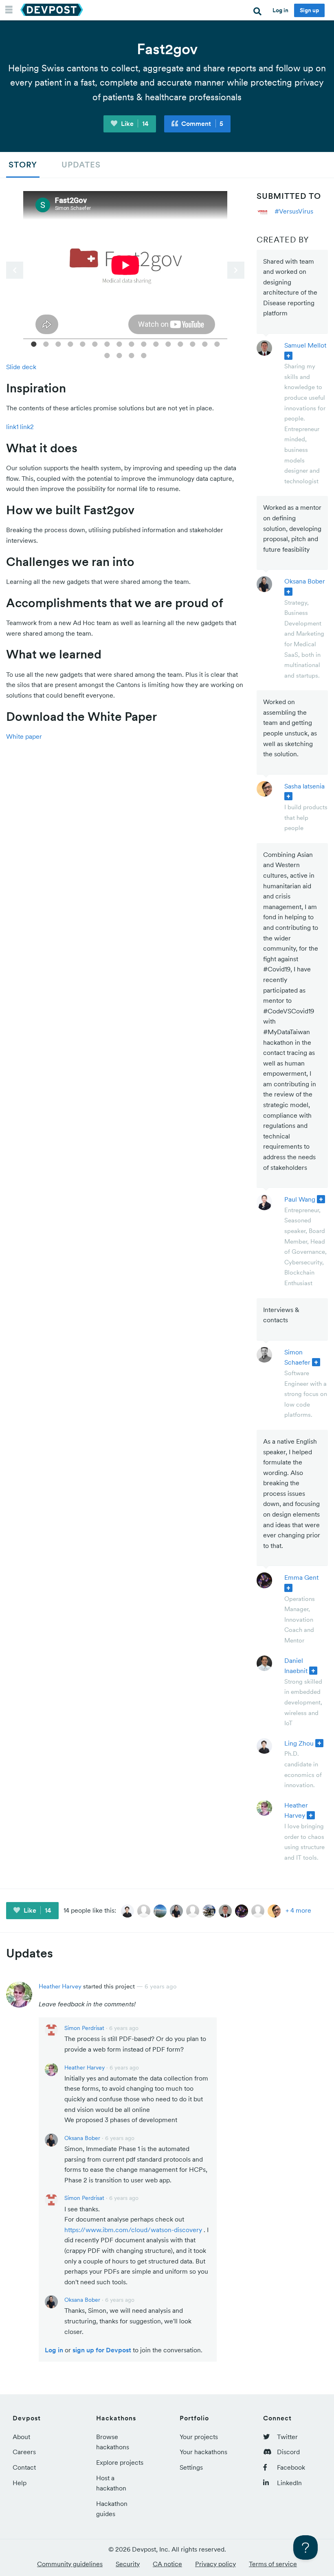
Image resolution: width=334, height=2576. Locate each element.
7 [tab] (107, 343)
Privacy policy (215, 2564)
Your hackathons (203, 2452)
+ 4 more (298, 1910)
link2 (27, 427)
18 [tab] (119, 355)
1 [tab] (34, 343)
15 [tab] (205, 343)
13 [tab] (180, 343)
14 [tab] (193, 343)
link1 (12, 427)
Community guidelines (70, 2564)
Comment (201, 123)
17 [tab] (107, 355)
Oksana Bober (305, 581)
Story (23, 165)
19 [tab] (132, 355)
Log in (280, 10)
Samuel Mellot (305, 345)
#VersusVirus (294, 211)
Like (134, 123)
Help (20, 2483)
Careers (24, 2452)
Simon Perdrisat (84, 2028)
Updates (81, 165)
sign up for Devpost (102, 2350)
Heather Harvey (60, 1986)
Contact (24, 2467)
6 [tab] (95, 343)
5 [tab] (83, 343)
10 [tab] (144, 343)
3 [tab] (58, 343)
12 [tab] (168, 343)
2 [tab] (46, 343)
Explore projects (120, 2462)
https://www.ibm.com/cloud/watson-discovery (133, 2230)
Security (128, 2564)
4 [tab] (70, 343)
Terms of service (273, 2564)
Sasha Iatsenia (304, 786)
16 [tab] (217, 343)
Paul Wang (300, 1199)
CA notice (167, 2564)
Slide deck (21, 367)
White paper (24, 736)
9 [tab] (132, 343)
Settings (191, 2467)
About (21, 2437)
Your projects (199, 2437)
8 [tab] (119, 343)
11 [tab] (156, 343)
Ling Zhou (299, 1743)
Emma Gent (301, 1577)
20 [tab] (144, 355)
